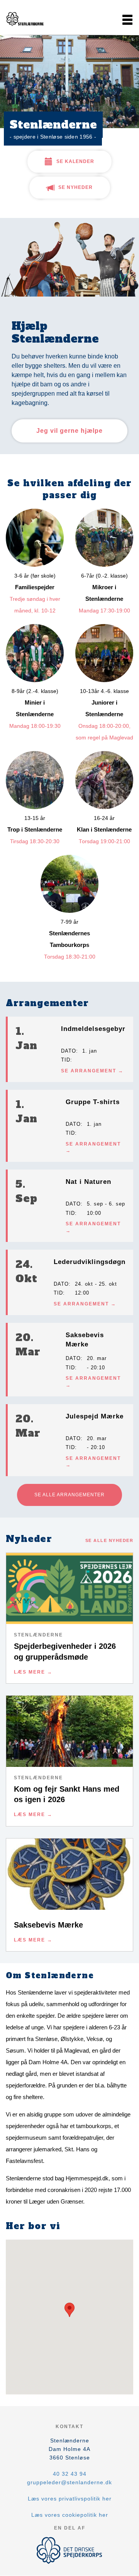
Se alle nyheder (109, 1540)
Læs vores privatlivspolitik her (70, 2499)
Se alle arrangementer (69, 1495)
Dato (69, 1051)
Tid (66, 1060)
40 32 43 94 (70, 2474)
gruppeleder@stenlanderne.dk (69, 2482)
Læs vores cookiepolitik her (70, 2515)
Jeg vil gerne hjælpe (69, 431)
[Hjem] (25, 20)
